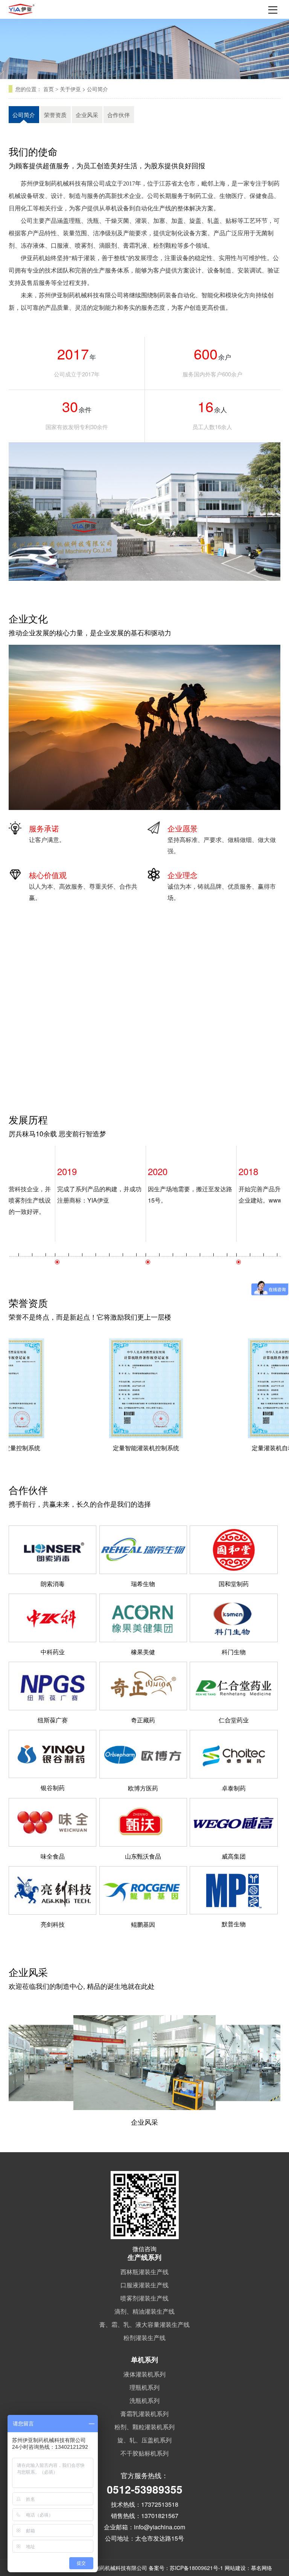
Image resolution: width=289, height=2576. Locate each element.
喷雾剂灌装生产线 (144, 2298)
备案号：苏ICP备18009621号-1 (186, 2568)
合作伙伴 (119, 115)
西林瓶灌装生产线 (144, 2272)
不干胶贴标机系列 (144, 2453)
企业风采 (87, 115)
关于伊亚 (70, 89)
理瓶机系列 (144, 2387)
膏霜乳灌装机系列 (144, 2414)
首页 (49, 89)
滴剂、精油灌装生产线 (144, 2311)
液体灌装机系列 (144, 2374)
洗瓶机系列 (144, 2400)
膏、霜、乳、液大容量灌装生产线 (144, 2324)
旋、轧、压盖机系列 (144, 2440)
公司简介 (97, 89)
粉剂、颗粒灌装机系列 (144, 2427)
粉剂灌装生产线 (144, 2338)
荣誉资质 (55, 115)
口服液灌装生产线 (144, 2285)
